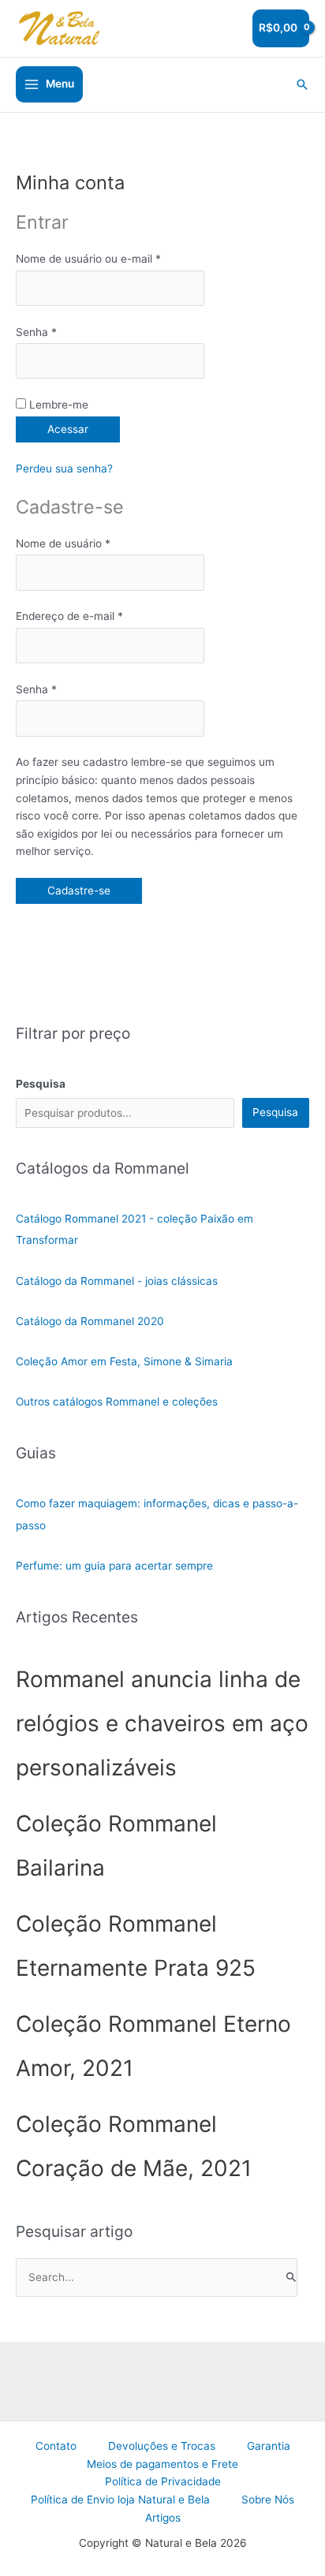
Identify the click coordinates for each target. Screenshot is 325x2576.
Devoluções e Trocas (162, 2446)
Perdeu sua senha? (64, 469)
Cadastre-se (79, 890)
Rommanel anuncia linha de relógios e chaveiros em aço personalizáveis (162, 1723)
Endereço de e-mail (91, 616)
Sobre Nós (268, 2499)
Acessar (68, 429)
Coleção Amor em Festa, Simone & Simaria (124, 1361)
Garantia (269, 2446)
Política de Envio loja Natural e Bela (120, 2499)
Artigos (163, 2518)
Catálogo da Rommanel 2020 (90, 1321)
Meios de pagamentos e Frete (162, 2464)
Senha (58, 332)
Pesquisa (275, 1112)
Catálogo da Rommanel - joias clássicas (117, 1281)
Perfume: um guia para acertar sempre (114, 1566)
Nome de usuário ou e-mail (110, 258)
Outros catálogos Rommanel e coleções (117, 1402)
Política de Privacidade (163, 2481)
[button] (302, 84)
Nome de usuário (85, 543)
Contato (56, 2446)
